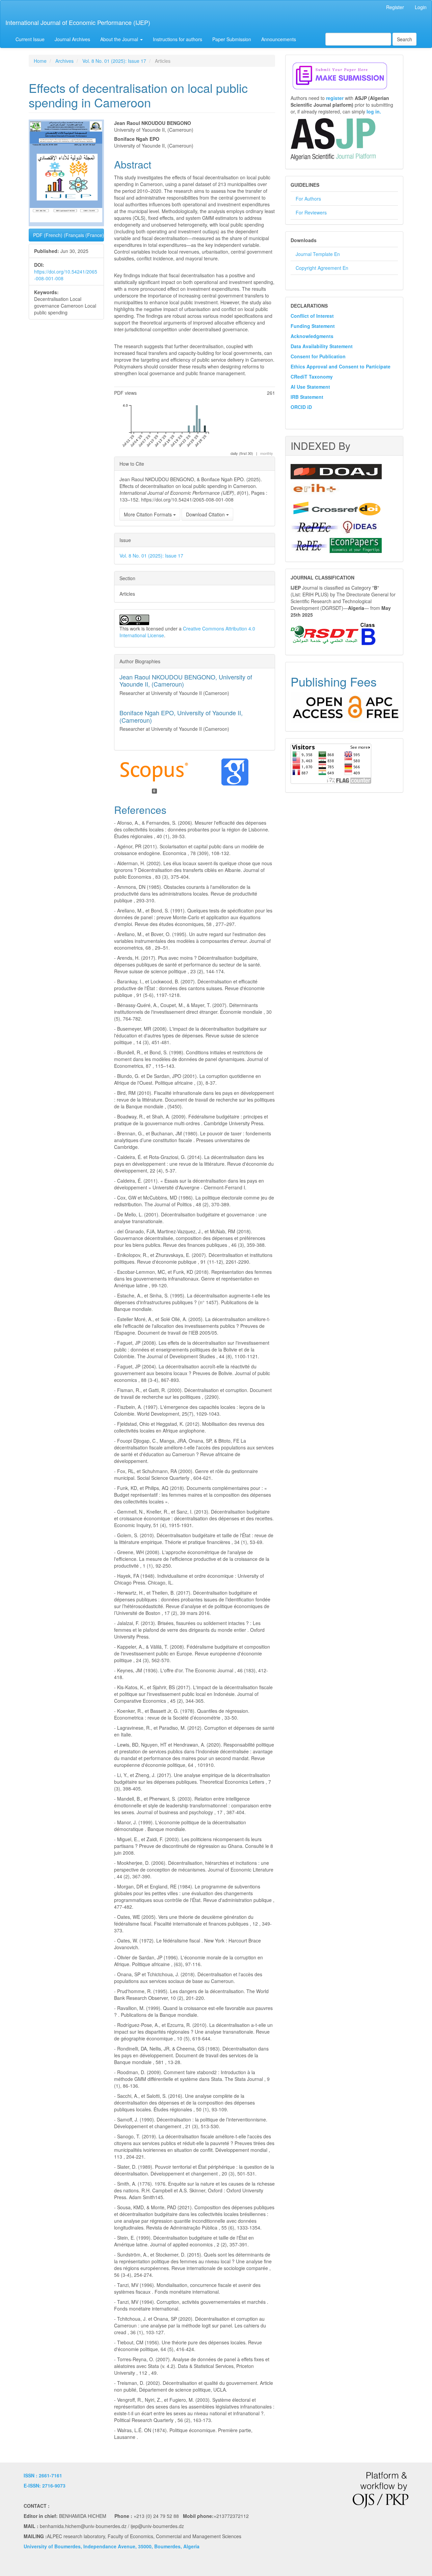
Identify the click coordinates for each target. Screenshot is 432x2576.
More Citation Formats (148, 514)
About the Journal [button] (120, 39)
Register (395, 7)
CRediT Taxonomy (312, 377)
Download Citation (206, 514)
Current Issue (30, 39)
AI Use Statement (310, 387)
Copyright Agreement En (322, 268)
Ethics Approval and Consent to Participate (341, 366)
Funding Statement (313, 326)
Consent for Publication (318, 356)
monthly (267, 453)
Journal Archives (72, 39)
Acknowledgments (312, 336)
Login (421, 7)
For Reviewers (311, 212)
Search (404, 39)
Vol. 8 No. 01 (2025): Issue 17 (114, 61)
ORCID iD (301, 407)
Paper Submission (232, 39)
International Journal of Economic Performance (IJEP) (78, 22)
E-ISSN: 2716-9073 (45, 2485)
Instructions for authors (178, 39)
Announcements (279, 39)
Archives (64, 61)
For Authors (308, 199)
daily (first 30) (242, 453)
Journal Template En (318, 254)
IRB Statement (307, 397)
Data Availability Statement (322, 346)
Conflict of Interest (312, 316)
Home (40, 61)
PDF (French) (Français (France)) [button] (69, 235)
